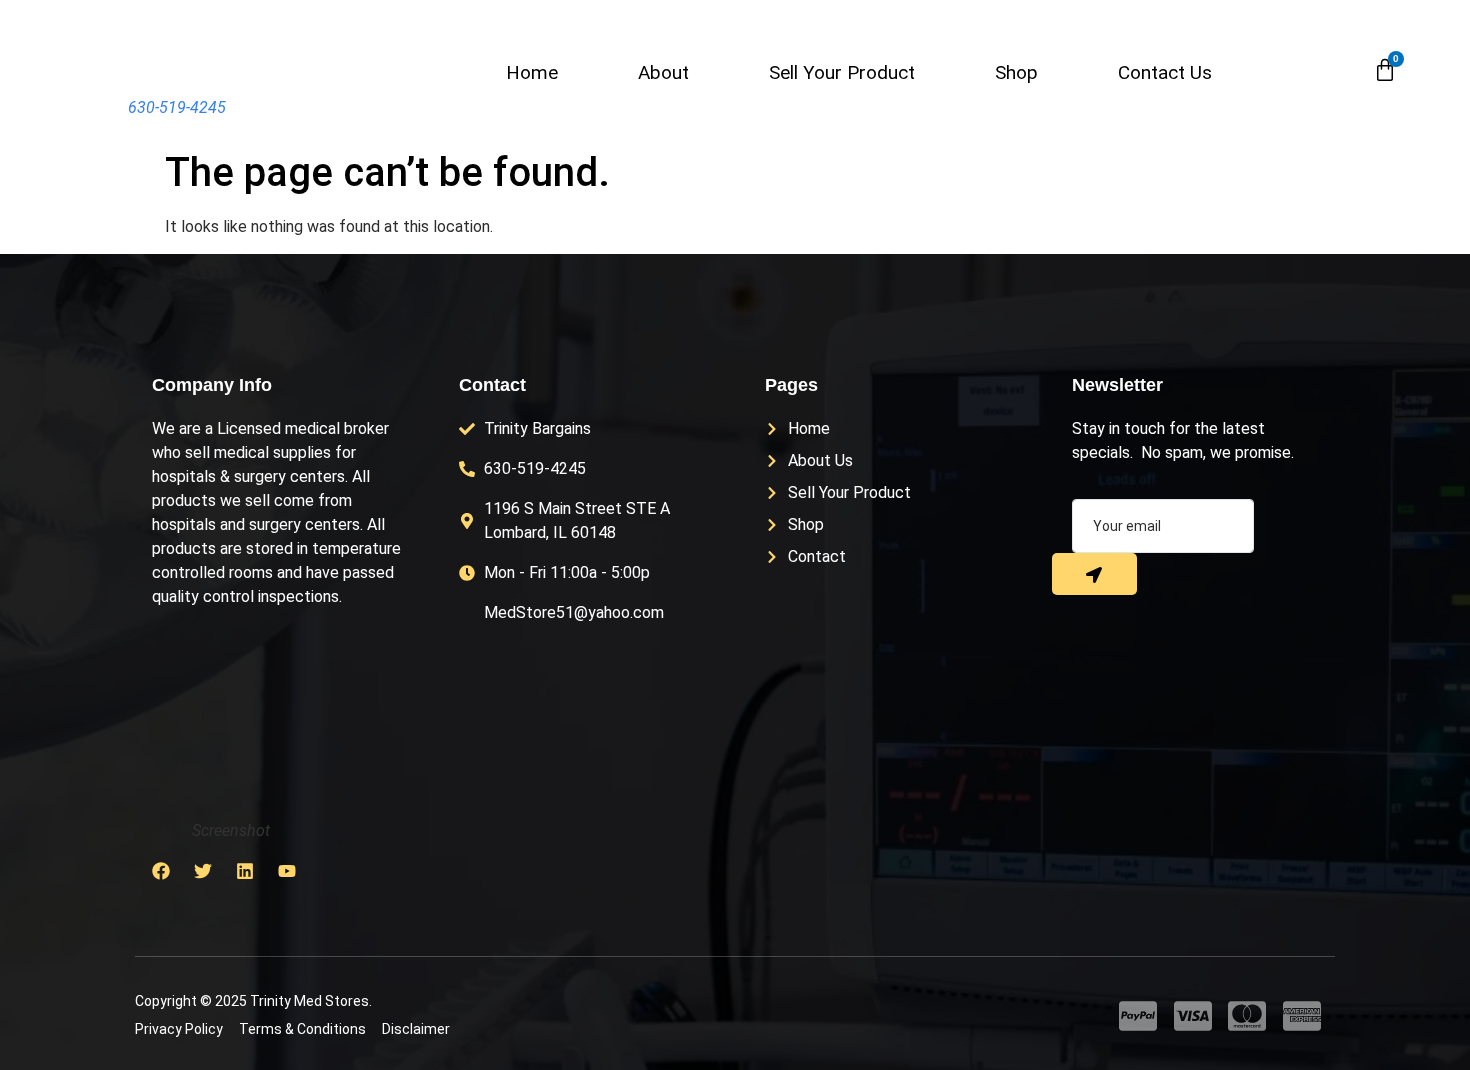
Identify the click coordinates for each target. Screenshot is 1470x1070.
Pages (791, 385)
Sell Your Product (842, 72)
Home (532, 72)
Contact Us (1165, 72)
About (663, 72)
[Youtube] (287, 871)
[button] (1340, 71)
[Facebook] (161, 871)
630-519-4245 (177, 107)
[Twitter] (203, 871)
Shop (1016, 72)
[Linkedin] (245, 871)
